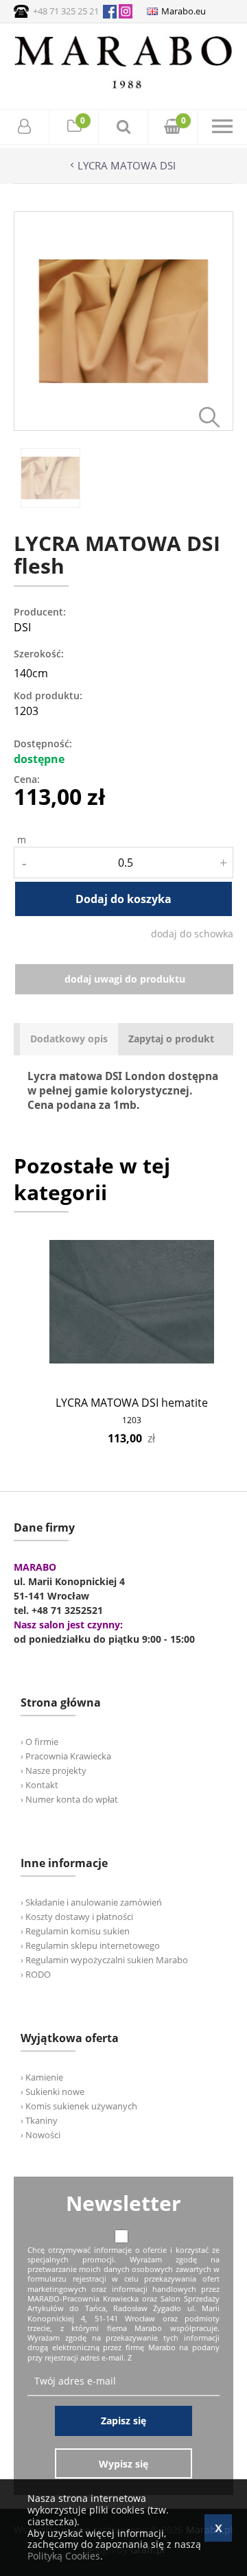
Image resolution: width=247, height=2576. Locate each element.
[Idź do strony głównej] (123, 88)
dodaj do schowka (192, 934)
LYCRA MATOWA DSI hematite (132, 1403)
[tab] (69, 1039)
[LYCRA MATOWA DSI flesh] (123, 427)
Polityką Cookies (64, 2556)
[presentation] (69, 1039)
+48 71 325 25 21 (66, 11)
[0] (74, 128)
